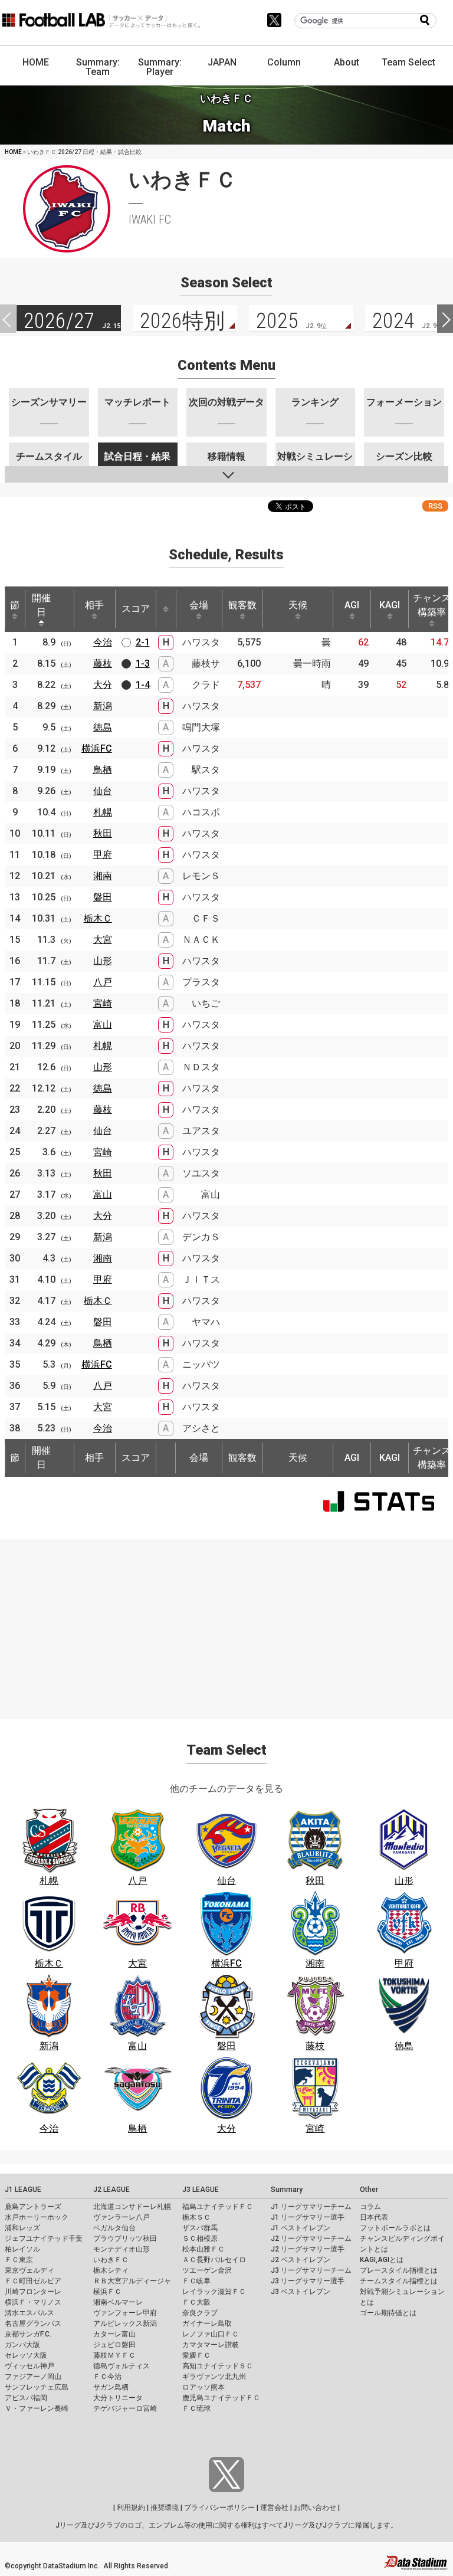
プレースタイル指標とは (399, 2270)
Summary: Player (160, 67)
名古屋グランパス (33, 2323)
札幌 (103, 812)
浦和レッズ (22, 2228)
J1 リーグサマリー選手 (308, 2217)
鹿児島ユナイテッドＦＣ (221, 2398)
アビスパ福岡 (26, 2398)
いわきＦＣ (111, 2260)
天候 (298, 605)
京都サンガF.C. (28, 2334)
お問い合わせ (315, 2508)
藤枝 (103, 663)
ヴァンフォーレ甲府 (125, 2313)
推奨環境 (165, 2508)
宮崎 (103, 1003)
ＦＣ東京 (19, 2260)
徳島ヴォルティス (122, 2366)
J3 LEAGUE (201, 2190)
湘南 (103, 876)
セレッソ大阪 (26, 2355)
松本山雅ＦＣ (203, 2249)
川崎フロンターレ (33, 2292)
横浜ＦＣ (107, 2292)
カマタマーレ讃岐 (211, 2345)
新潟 (103, 706)
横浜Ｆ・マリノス (33, 2302)
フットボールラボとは (395, 2228)
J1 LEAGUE (23, 2190)
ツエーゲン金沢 (207, 2270)
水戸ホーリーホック (37, 2217)
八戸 (103, 982)
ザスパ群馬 (200, 2228)
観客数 (242, 605)
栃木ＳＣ (196, 2217)
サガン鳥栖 (111, 2387)
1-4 (143, 685)
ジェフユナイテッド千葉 (44, 2239)
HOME (36, 62)
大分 (103, 685)
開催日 (41, 605)
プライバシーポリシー (219, 2508)
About (347, 62)
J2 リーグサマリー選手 (308, 2249)
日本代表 (374, 2217)
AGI (352, 605)
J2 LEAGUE (111, 2190)
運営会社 (274, 2508)
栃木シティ (111, 2270)
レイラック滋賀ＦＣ (214, 2292)
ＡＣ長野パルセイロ (214, 2260)
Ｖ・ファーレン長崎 (37, 2408)
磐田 (103, 897)
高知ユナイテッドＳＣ (218, 2366)
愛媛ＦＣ (196, 2355)
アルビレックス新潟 (125, 2323)
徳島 (103, 727)
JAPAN (222, 62)
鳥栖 (103, 770)
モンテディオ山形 (122, 2249)
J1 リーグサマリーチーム (311, 2207)
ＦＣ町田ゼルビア (33, 2281)
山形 (103, 961)
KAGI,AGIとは (382, 2260)
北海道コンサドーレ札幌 (132, 2207)
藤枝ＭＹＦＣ (114, 2355)
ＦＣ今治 (107, 2377)
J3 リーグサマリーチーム (311, 2270)
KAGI (390, 605)
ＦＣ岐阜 (196, 2281)
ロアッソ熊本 (203, 2387)
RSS (435, 506)
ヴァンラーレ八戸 (122, 2217)
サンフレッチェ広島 (37, 2387)
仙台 (103, 791)
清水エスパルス (29, 2313)
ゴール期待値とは (388, 2313)
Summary (287, 2190)
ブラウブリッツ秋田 (125, 2239)
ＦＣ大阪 (196, 2302)
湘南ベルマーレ (118, 2302)
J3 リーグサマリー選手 (308, 2281)
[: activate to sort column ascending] (166, 609)
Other (369, 2190)
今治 (103, 642)
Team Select (408, 62)
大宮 (103, 940)
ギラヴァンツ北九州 (214, 2377)
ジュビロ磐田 (114, 2345)
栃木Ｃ (98, 918)
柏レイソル (22, 2249)
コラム (370, 2207)
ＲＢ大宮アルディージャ (132, 2281)
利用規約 (131, 2508)
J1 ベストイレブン (301, 2228)
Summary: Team (98, 67)
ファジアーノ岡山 (33, 2377)
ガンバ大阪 (22, 2345)
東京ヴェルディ (29, 2270)
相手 (94, 605)
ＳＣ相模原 (200, 2239)
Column (284, 62)
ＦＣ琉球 (196, 2408)
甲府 (103, 855)
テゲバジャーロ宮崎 (125, 2408)
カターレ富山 (114, 2334)
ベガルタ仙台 (114, 2228)
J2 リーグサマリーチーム (311, 2239)
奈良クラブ (200, 2313)
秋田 (103, 833)
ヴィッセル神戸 (29, 2366)
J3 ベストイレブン (301, 2292)
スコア (136, 609)
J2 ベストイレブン (301, 2260)
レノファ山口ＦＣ (211, 2334)
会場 (199, 605)
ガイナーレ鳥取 (207, 2323)
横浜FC (97, 748)
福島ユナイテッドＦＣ (218, 2207)
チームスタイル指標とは (399, 2281)
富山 (103, 1025)
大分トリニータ (118, 2398)
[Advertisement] (226, 1622)
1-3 (143, 663)
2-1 (143, 642)
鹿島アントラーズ (33, 2207)
